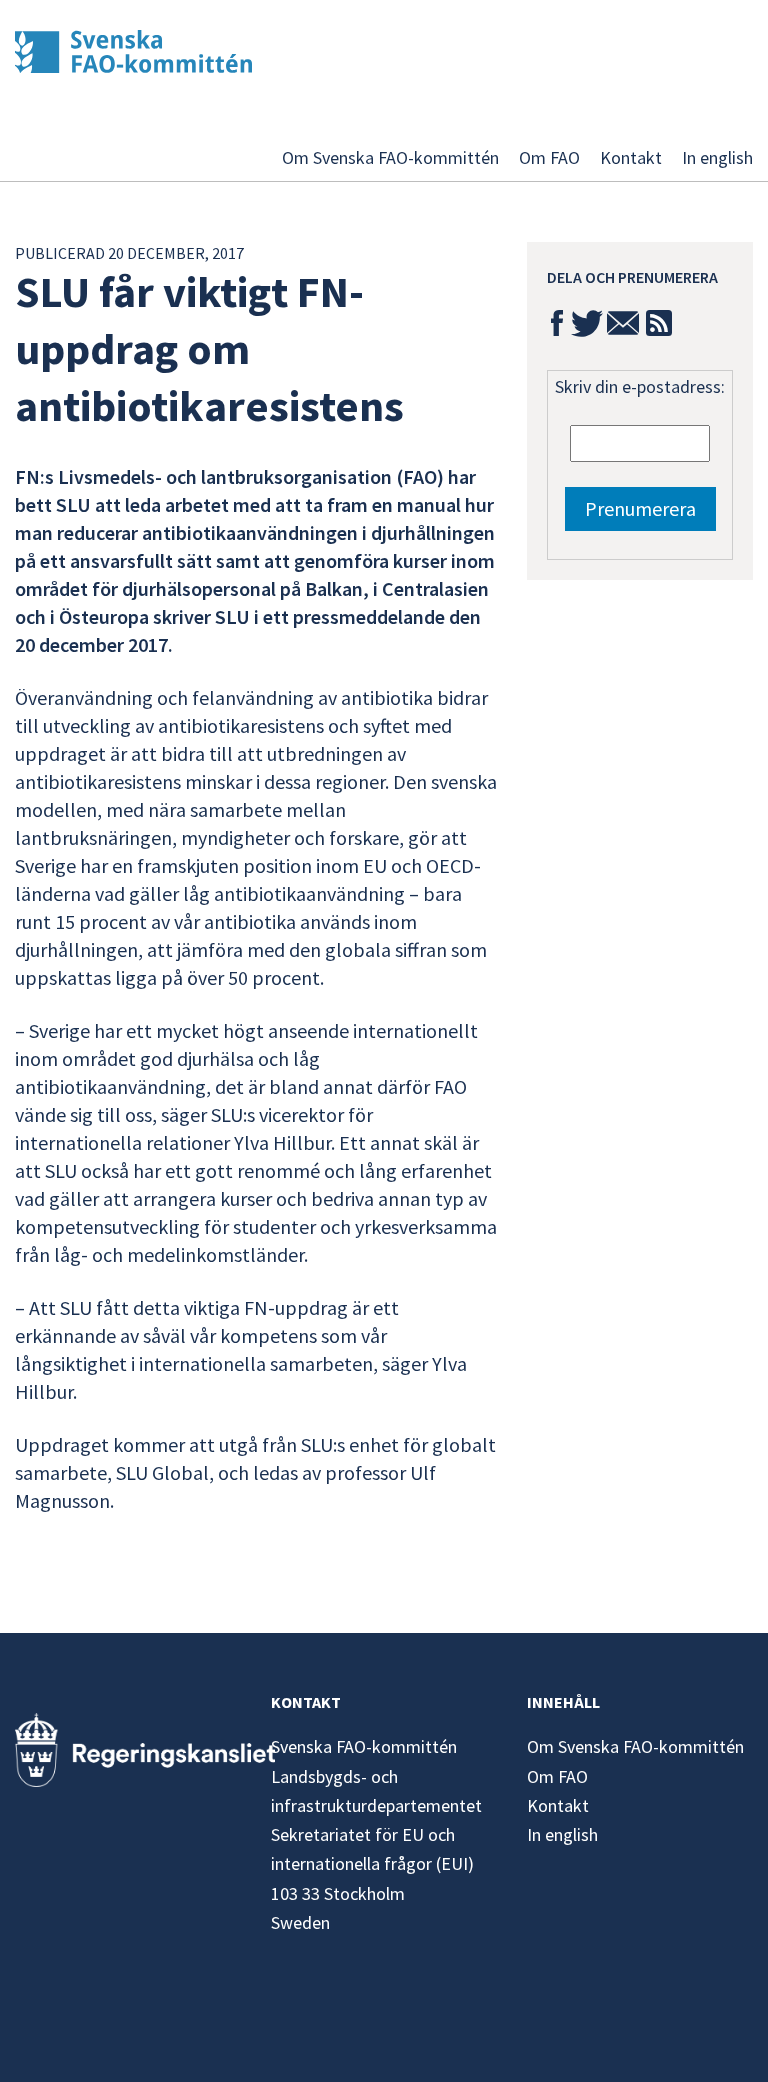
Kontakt (631, 157)
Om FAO (549, 157)
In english (717, 157)
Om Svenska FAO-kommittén (390, 157)
